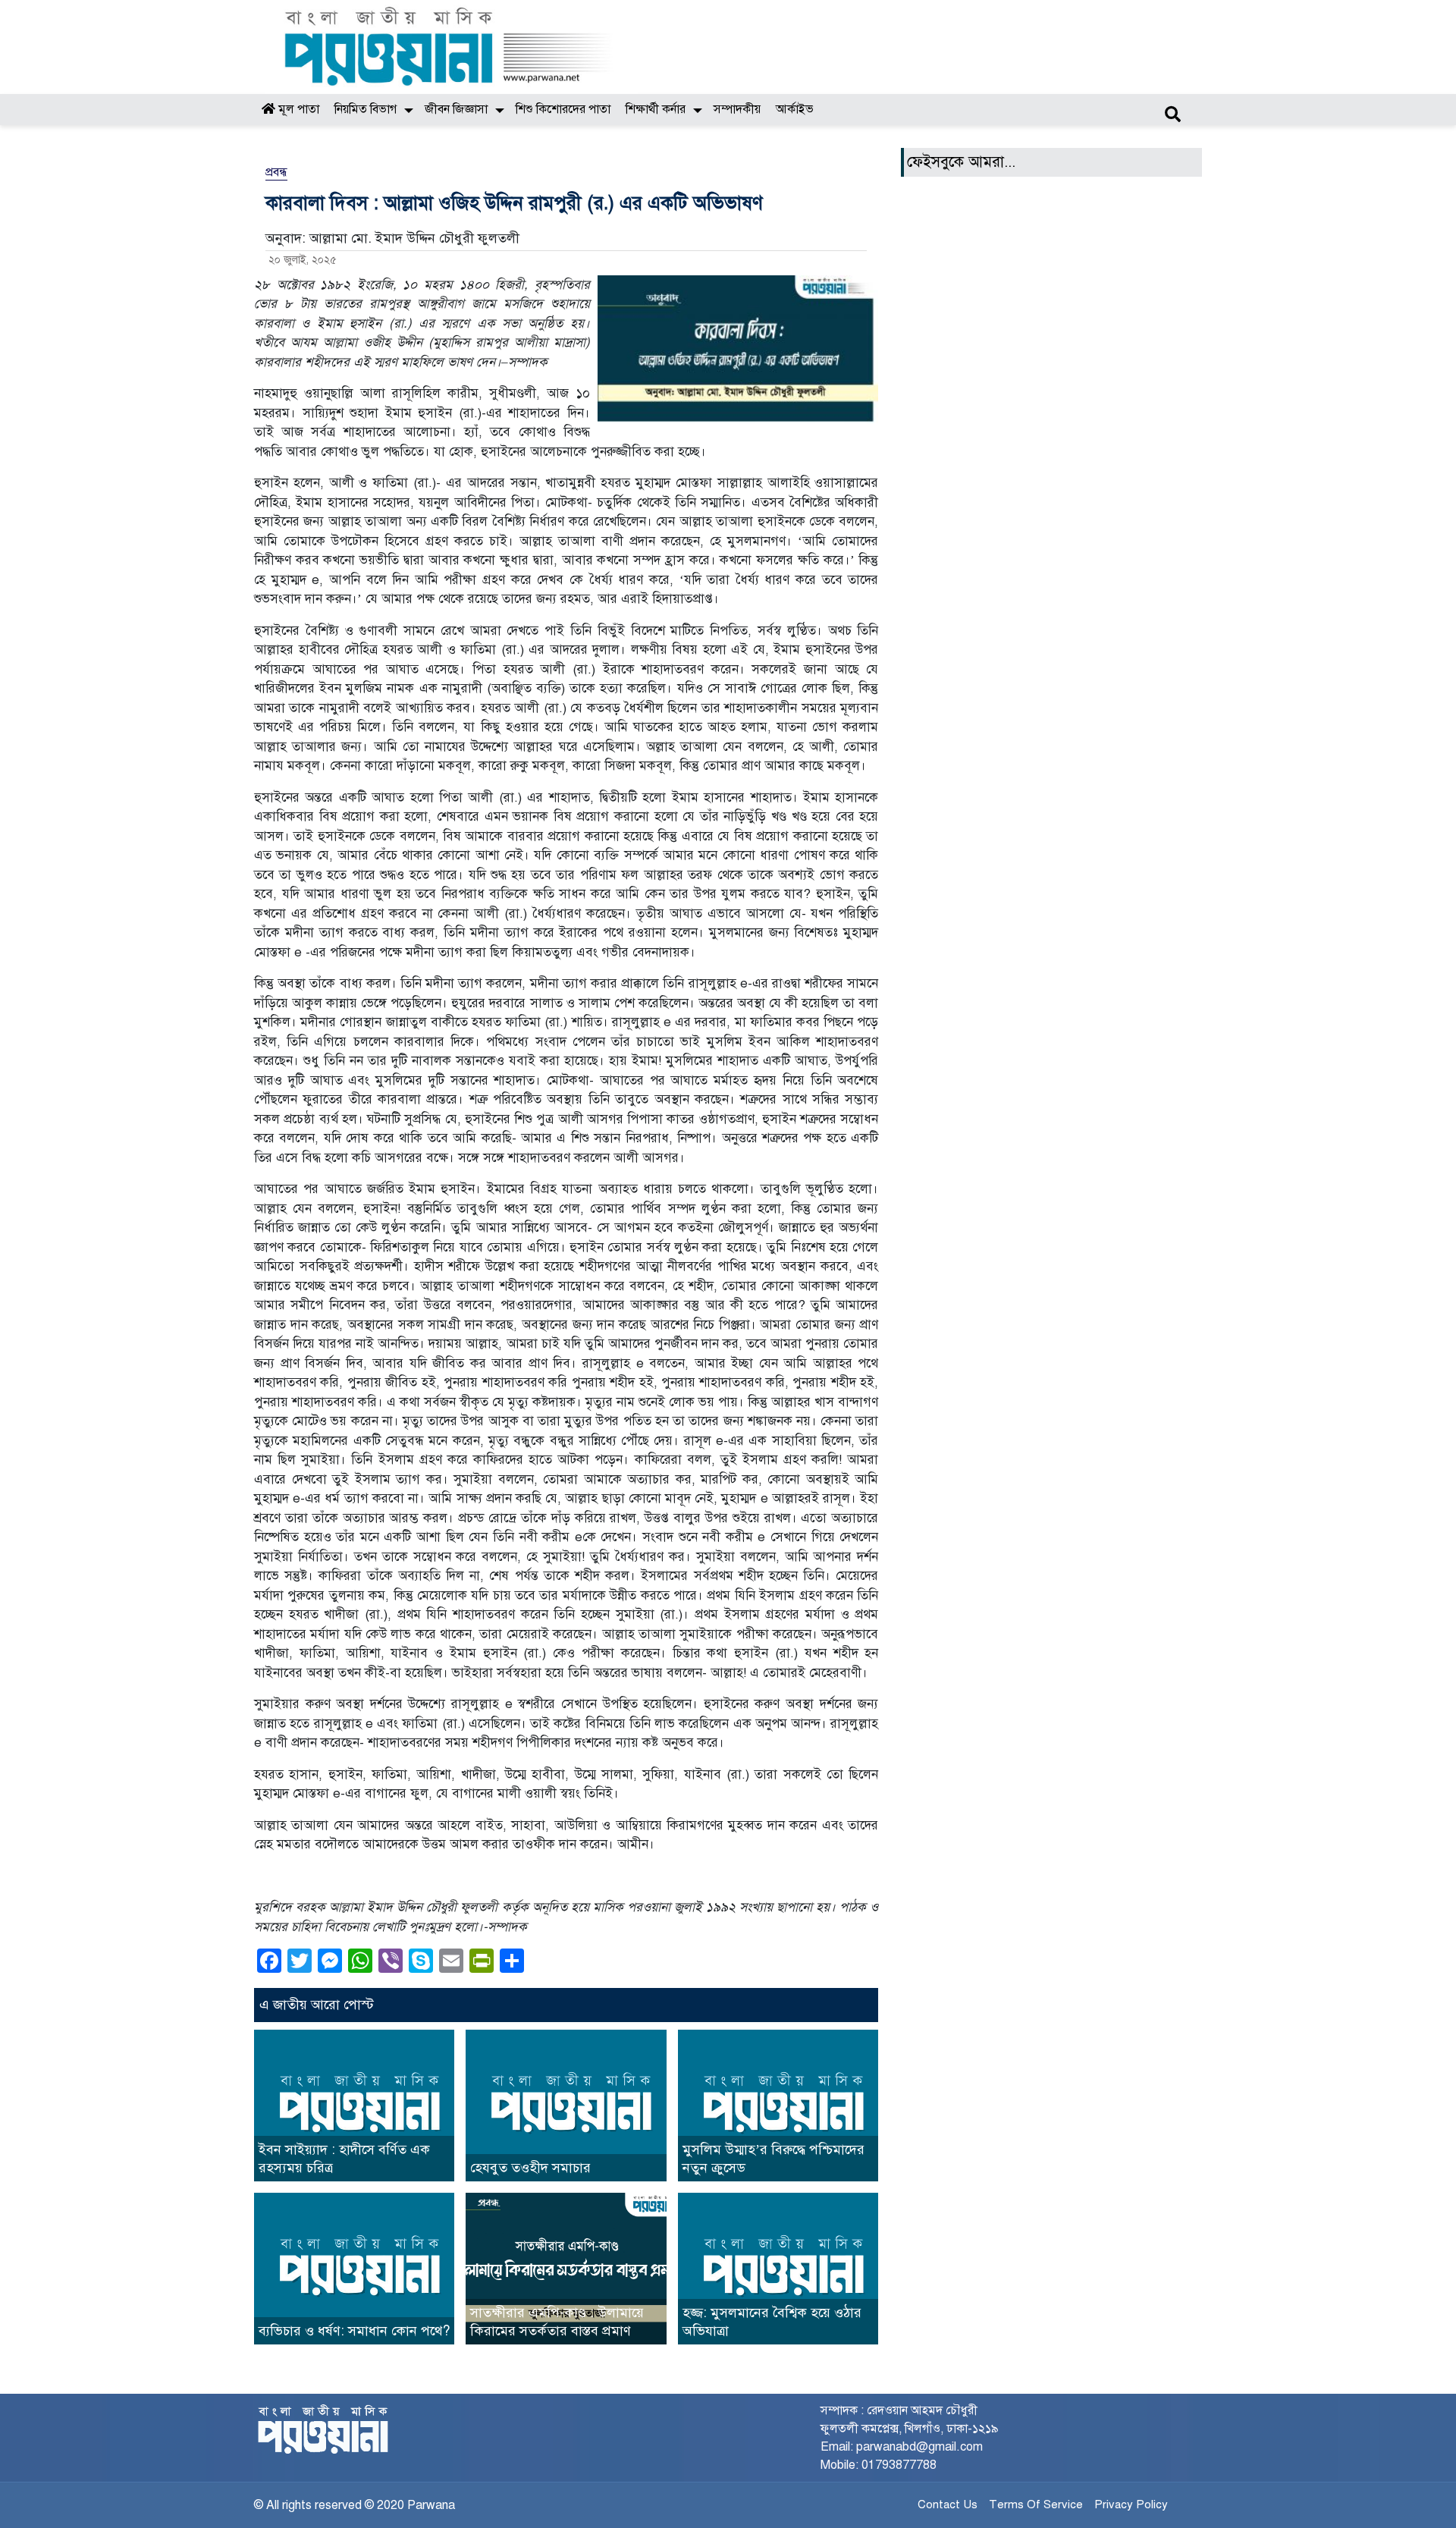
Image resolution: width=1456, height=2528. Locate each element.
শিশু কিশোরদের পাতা (563, 109)
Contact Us (948, 2504)
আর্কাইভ (795, 109)
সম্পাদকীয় (737, 109)
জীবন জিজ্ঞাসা (456, 109)
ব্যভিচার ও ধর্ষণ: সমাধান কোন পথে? (354, 2331)
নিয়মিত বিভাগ (366, 109)
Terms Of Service (1036, 2504)
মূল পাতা (297, 109)
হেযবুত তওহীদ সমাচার (530, 2168)
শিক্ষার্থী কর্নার (656, 109)
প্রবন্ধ (276, 172)
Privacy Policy (1131, 2504)
